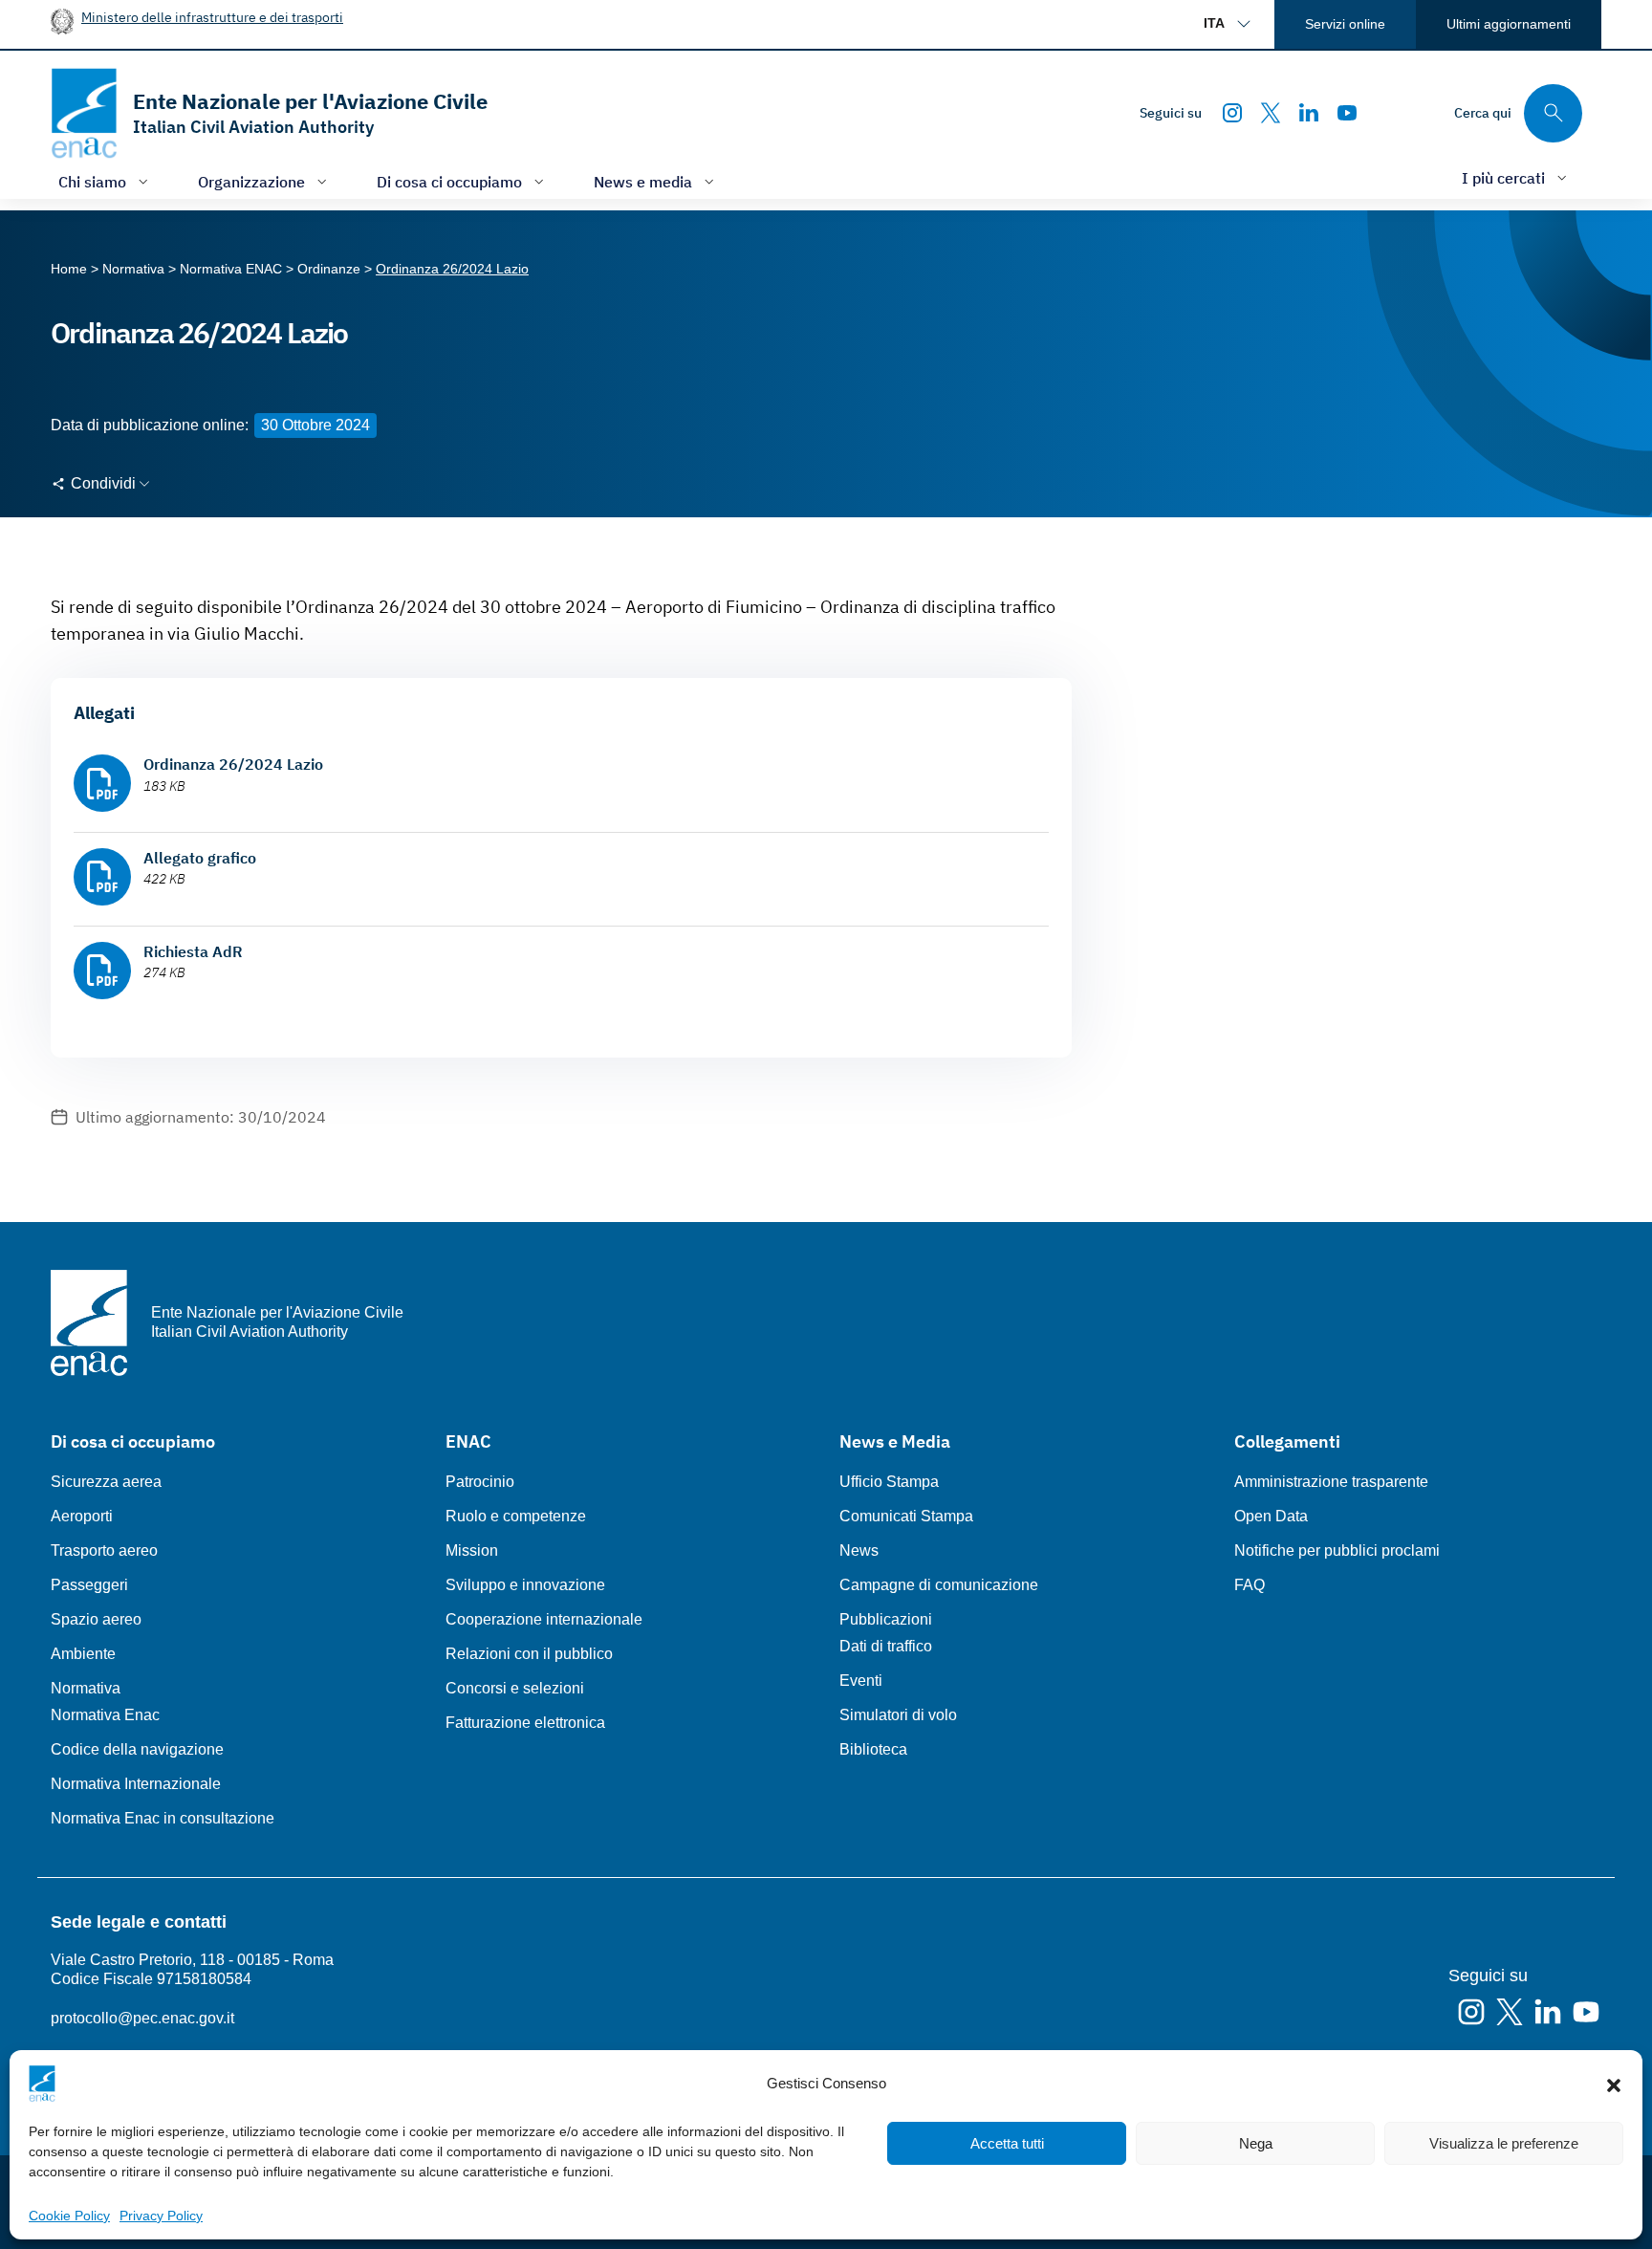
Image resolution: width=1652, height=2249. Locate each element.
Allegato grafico (200, 858)
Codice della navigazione (137, 1749)
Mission (472, 1550)
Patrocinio (480, 1482)
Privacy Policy (161, 2216)
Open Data (1271, 1516)
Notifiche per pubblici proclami (1337, 1550)
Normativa (86, 1688)
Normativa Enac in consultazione (163, 1818)
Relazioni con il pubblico (529, 1654)
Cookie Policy (69, 2216)
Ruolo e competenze (516, 1516)
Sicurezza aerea (106, 1482)
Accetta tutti (1007, 2143)
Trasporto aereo (104, 1550)
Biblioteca (873, 1749)
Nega (1256, 2143)
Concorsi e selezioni (515, 1688)
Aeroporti (82, 1516)
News (859, 1550)
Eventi (861, 1681)
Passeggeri (89, 1585)
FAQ (1250, 1585)
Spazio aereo (96, 1619)
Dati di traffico (886, 1646)
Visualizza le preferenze (1504, 2143)
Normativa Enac (105, 1715)
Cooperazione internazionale (544, 1619)
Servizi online (1345, 24)
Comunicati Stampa (906, 1516)
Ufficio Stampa (889, 1482)
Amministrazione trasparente (1331, 1482)
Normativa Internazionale (136, 1784)
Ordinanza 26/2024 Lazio (233, 764)
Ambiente (83, 1654)
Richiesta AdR (193, 951)
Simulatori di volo (898, 1715)
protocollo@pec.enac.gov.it (142, 2018)
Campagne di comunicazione (939, 1585)
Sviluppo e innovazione (525, 1585)
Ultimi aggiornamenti (1509, 24)
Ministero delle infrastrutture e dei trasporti (212, 17)
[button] (1614, 2084)
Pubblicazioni (886, 1619)
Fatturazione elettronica (525, 1723)
